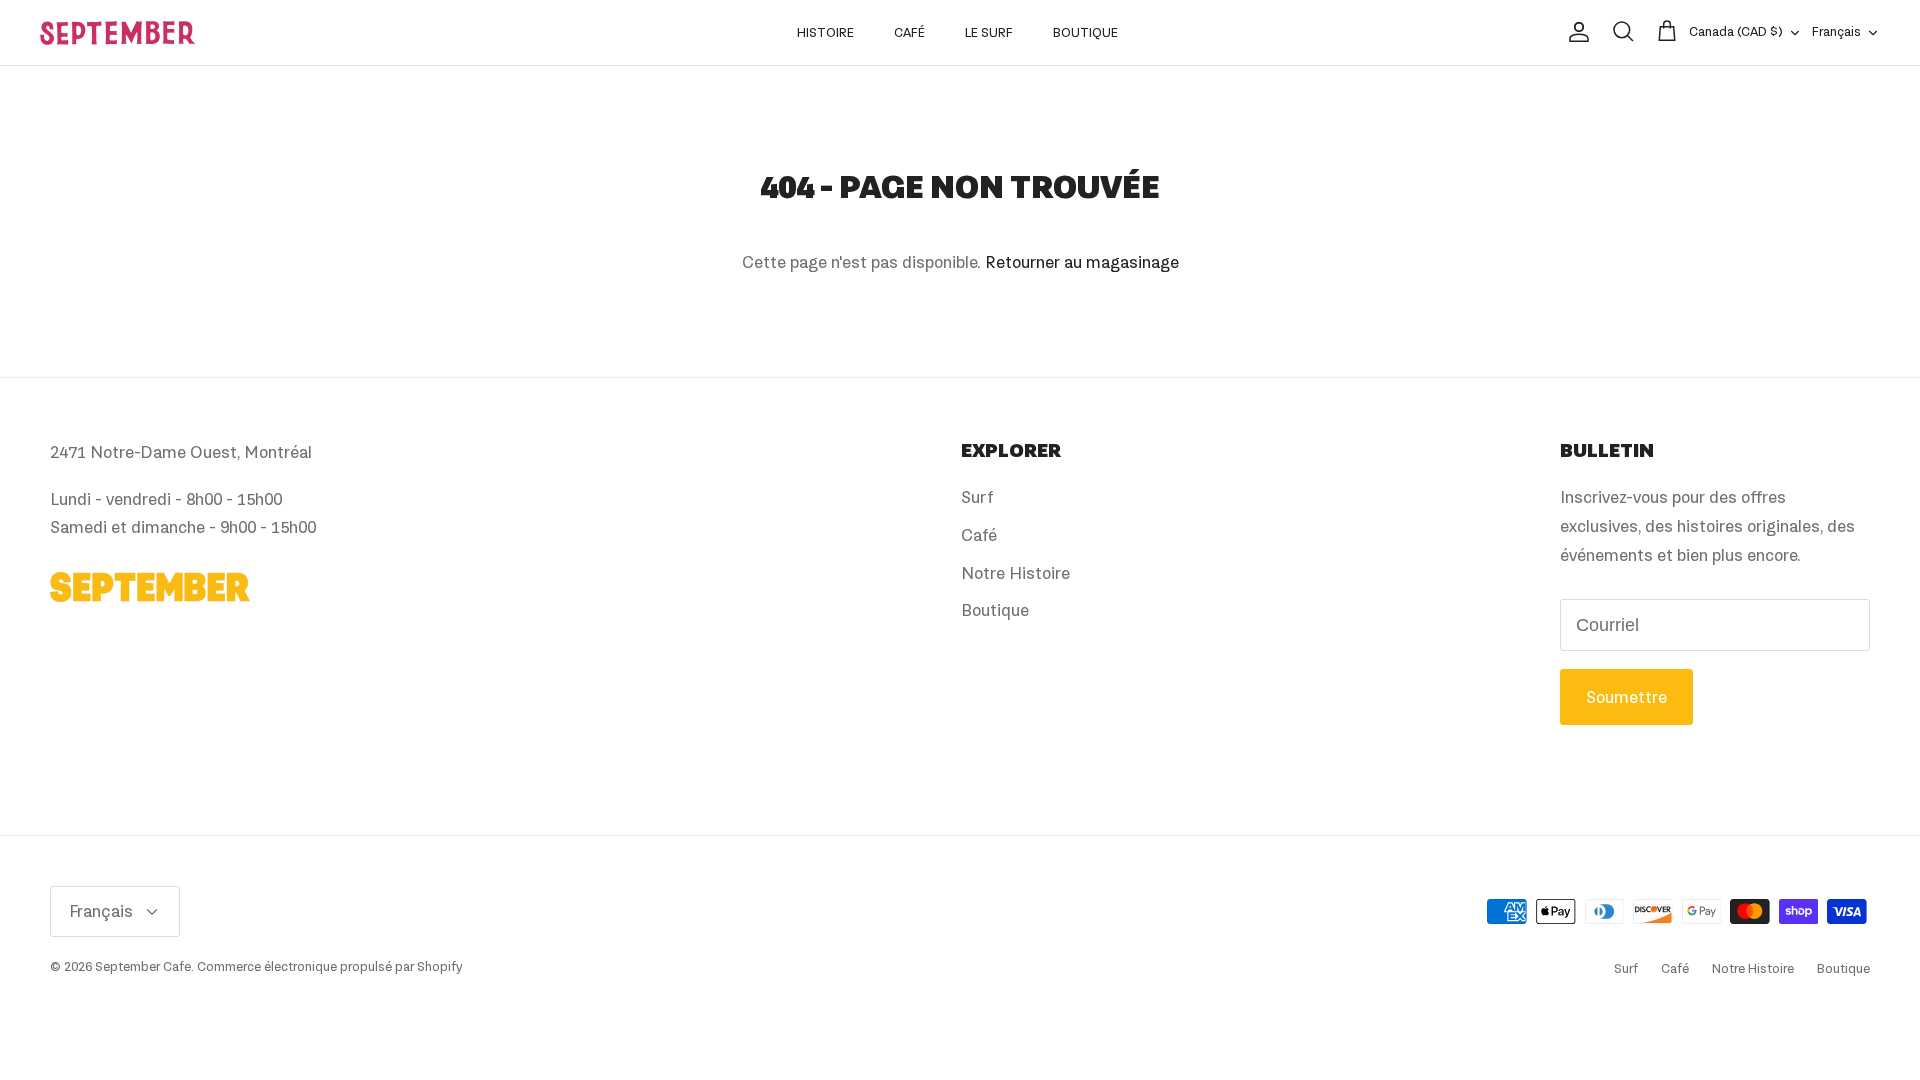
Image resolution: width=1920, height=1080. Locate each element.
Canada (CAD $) (1736, 31)
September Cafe (143, 966)
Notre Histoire (1015, 573)
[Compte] (1575, 32)
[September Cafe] (117, 33)
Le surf (989, 32)
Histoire (825, 32)
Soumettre (1626, 697)
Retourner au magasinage (1082, 262)
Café (909, 32)
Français (1836, 31)
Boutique (1085, 32)
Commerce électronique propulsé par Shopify (329, 966)
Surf (977, 497)
